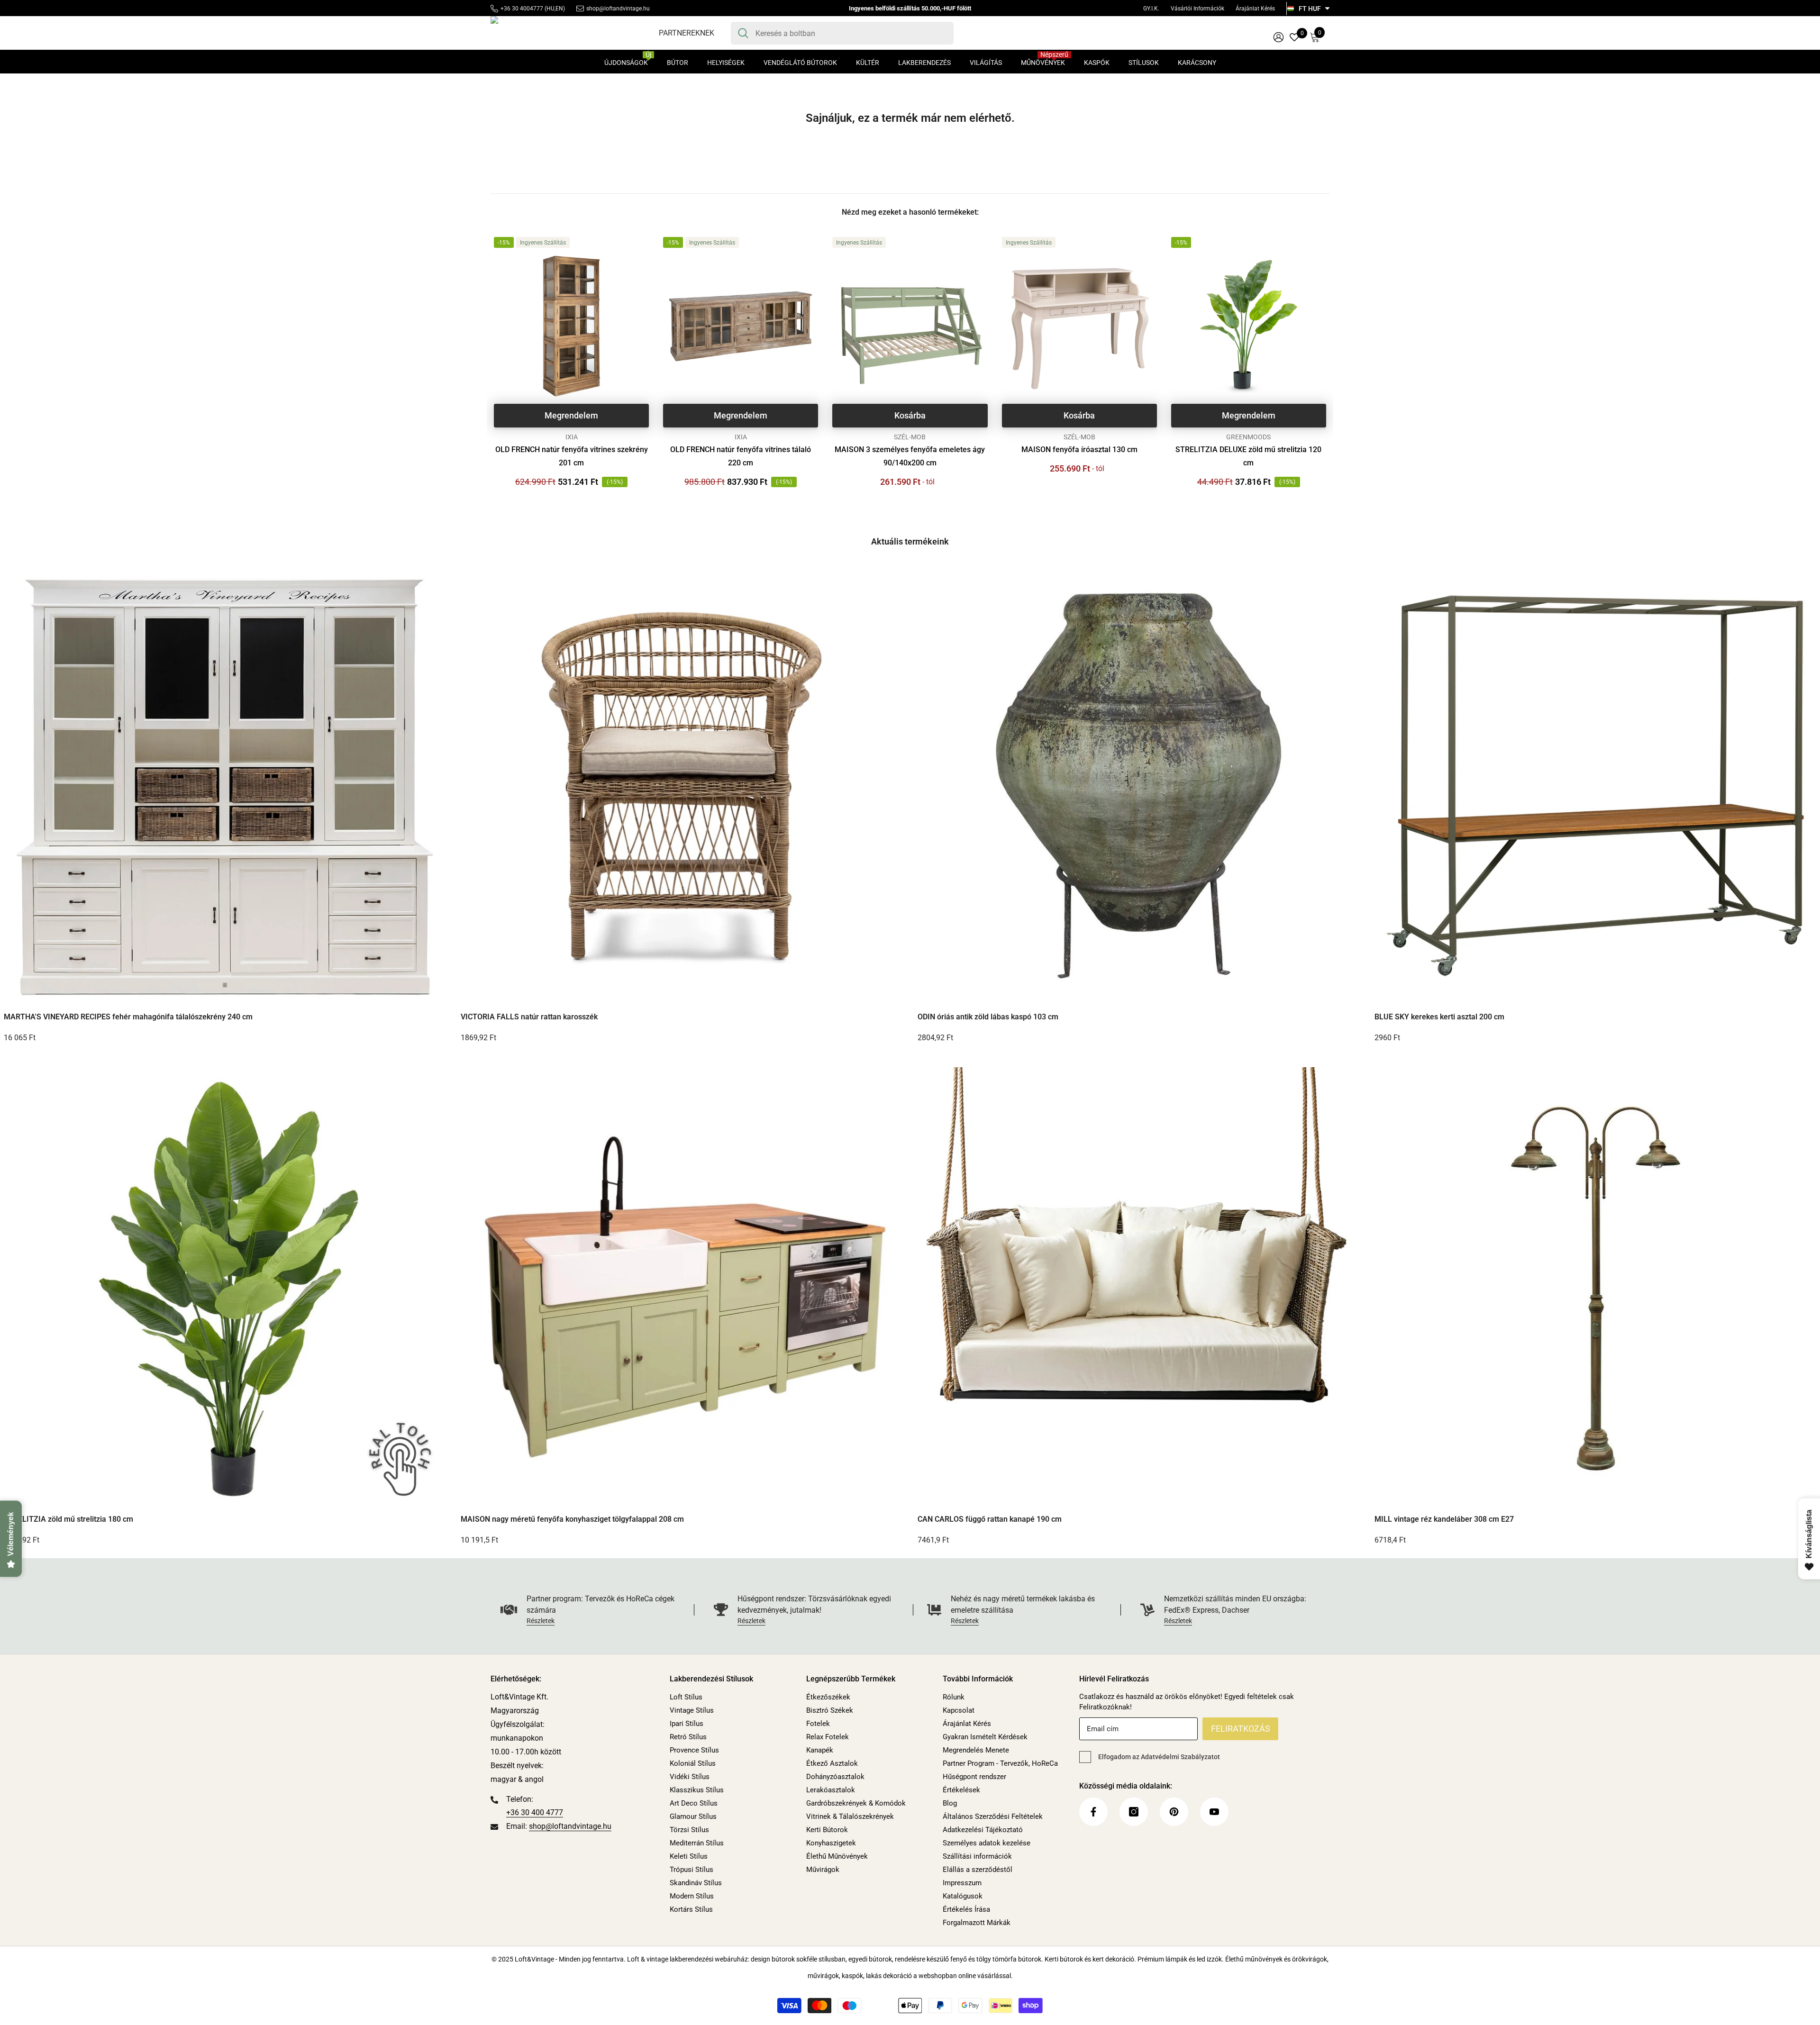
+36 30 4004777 (522, 9)
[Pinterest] (1174, 1812)
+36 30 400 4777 (535, 1812)
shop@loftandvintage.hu (618, 9)
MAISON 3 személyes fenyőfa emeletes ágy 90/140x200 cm (910, 456)
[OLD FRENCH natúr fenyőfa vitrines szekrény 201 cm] (571, 326)
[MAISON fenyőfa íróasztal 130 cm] (1079, 326)
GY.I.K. (1151, 9)
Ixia (572, 437)
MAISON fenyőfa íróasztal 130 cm (1079, 449)
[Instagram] (1134, 1812)
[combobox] (851, 33)
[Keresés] (842, 33)
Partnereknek (687, 33)
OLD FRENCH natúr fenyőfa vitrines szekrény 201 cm (572, 456)
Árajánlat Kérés (1255, 9)
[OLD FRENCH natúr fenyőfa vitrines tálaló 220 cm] (741, 326)
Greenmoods (1248, 437)
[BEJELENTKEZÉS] (1279, 37)
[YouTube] (1214, 1812)
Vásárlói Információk (1197, 9)
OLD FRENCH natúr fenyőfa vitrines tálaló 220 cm (741, 456)
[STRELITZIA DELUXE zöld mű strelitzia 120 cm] (1249, 326)
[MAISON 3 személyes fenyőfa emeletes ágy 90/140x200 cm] (910, 326)
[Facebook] (1093, 1812)
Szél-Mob (910, 437)
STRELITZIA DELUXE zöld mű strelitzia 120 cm (1248, 456)
